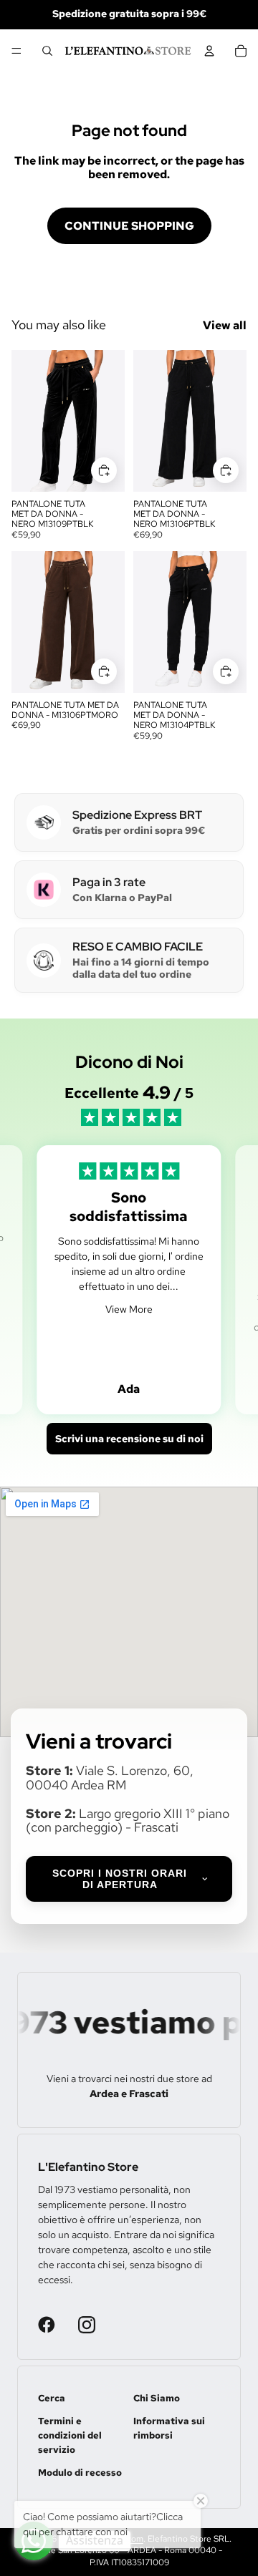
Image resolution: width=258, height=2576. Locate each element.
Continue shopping (129, 226)
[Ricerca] (47, 51)
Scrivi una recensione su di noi (129, 1439)
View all (225, 325)
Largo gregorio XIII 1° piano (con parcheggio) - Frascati (128, 1821)
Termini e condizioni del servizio (70, 2435)
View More (129, 1309)
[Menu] (16, 51)
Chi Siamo (157, 2398)
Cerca (52, 2398)
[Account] (209, 51)
